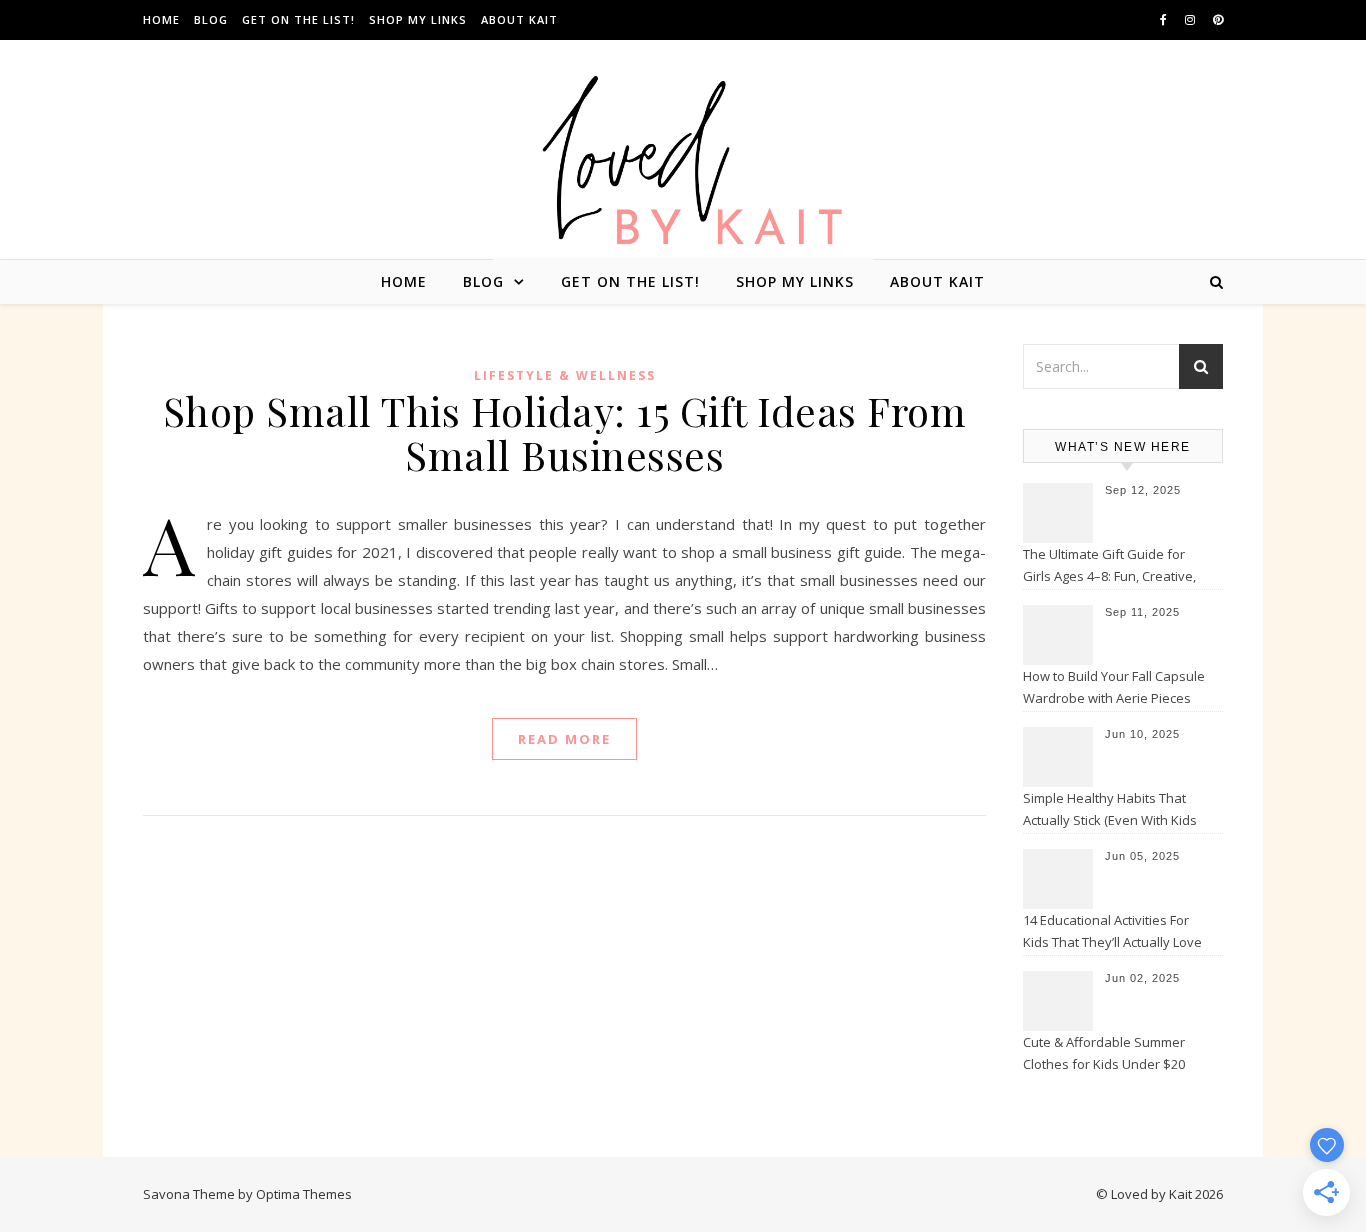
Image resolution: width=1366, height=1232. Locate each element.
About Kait (519, 19)
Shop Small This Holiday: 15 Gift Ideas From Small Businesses (565, 432)
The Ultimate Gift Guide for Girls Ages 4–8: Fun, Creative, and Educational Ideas (1109, 567)
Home (161, 19)
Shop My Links (418, 19)
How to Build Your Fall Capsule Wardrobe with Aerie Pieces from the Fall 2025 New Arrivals (1115, 689)
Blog (211, 19)
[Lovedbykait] (683, 165)
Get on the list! (298, 19)
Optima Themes (304, 1194)
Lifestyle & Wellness (565, 375)
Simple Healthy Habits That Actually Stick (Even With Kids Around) (1110, 811)
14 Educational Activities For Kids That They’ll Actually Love (1112, 931)
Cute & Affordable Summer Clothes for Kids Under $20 (1104, 1053)
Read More (564, 739)
